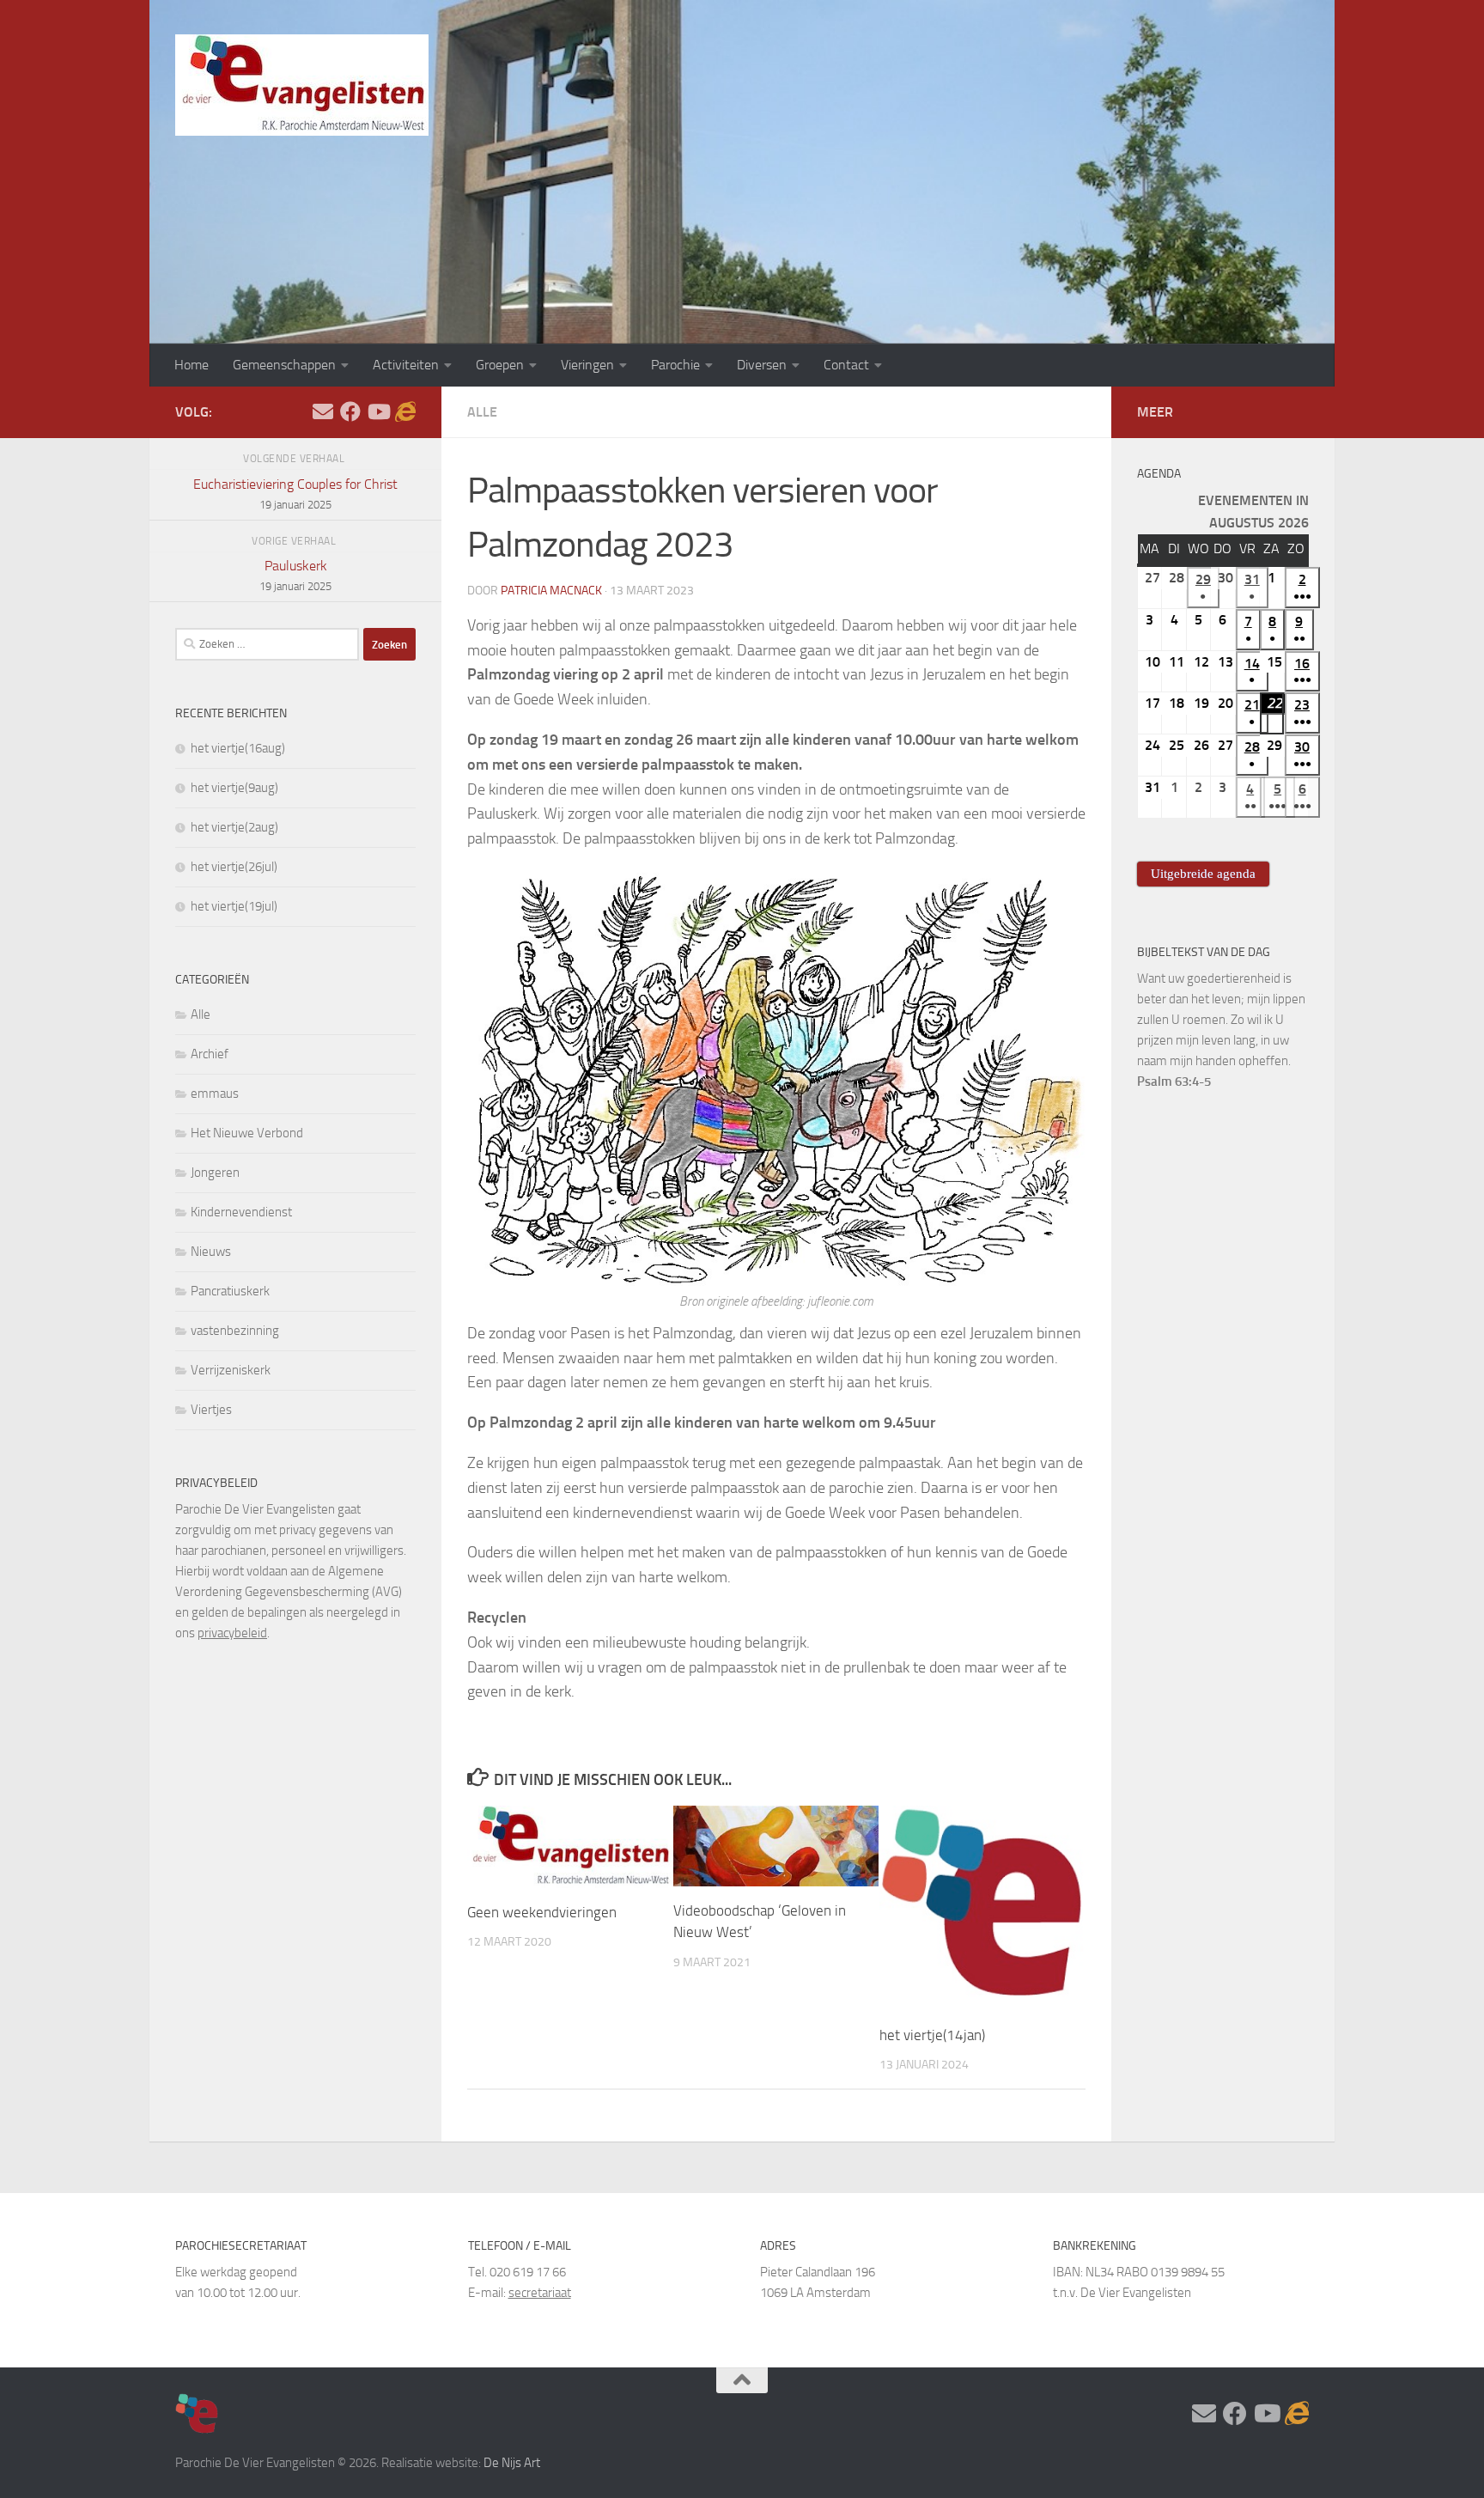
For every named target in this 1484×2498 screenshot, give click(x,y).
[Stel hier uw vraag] (323, 411)
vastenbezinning (235, 1331)
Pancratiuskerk (230, 1291)
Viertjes (211, 1410)
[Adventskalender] (405, 411)
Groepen (500, 365)
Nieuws (211, 1252)
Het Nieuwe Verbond (247, 1133)
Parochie (675, 365)
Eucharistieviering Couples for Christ (295, 494)
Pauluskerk (295, 575)
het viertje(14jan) (932, 2035)
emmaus (215, 1094)
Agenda (1159, 474)
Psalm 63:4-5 (1174, 1081)
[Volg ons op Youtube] (378, 411)
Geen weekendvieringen (542, 1912)
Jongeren (215, 1173)
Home (192, 365)
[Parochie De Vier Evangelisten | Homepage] (302, 85)
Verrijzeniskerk (231, 1370)
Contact (846, 365)
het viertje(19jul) (234, 906)
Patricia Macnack (551, 591)
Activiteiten (406, 365)
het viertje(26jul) (234, 867)
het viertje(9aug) (234, 788)
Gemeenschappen (284, 365)
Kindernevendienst (241, 1212)
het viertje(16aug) (238, 748)
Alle (482, 412)
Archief (210, 1054)
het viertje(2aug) (234, 827)
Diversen (762, 365)
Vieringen (587, 365)
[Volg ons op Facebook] (350, 411)
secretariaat (540, 2293)
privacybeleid (232, 1633)
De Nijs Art (512, 2463)
